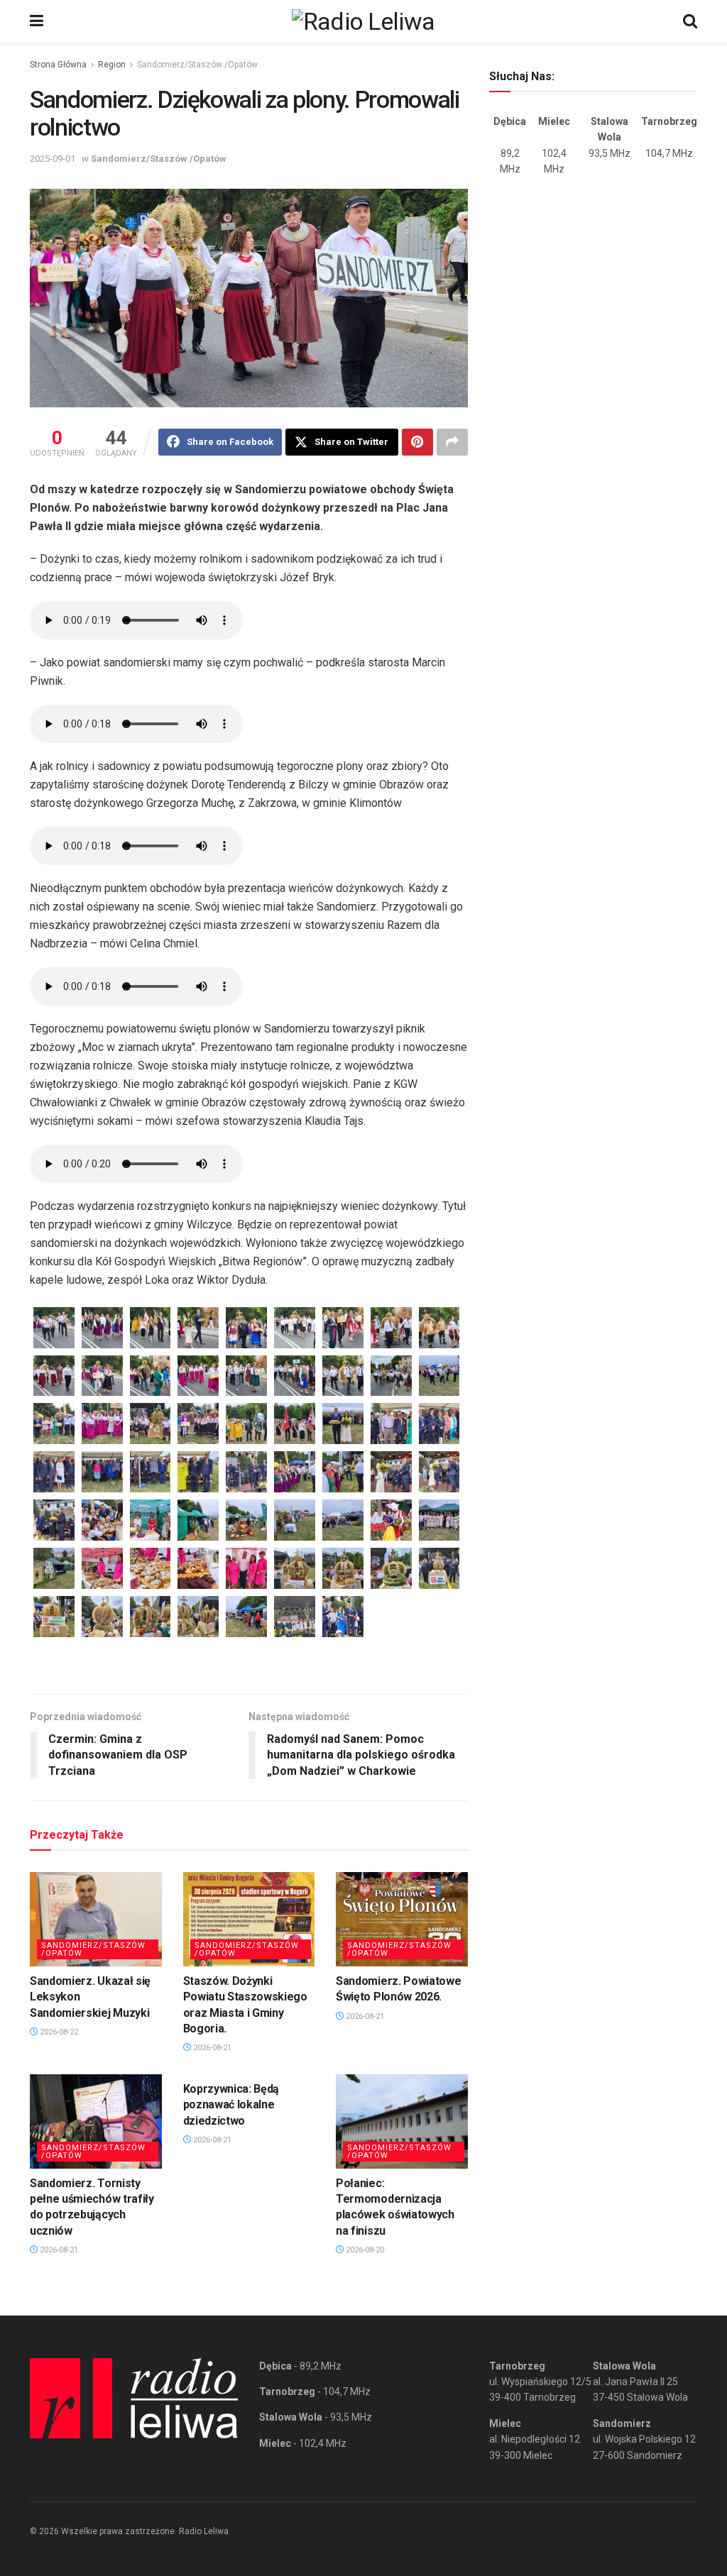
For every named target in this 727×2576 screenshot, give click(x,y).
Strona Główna (58, 65)
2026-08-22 (58, 2032)
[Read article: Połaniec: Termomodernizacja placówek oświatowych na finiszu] (402, 2121)
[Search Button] (690, 21)
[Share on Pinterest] (417, 442)
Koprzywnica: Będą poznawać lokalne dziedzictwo (231, 2105)
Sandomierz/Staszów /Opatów (197, 65)
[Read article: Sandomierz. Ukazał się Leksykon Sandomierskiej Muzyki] (96, 1919)
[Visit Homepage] (363, 21)
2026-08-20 (364, 2250)
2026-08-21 (211, 2048)
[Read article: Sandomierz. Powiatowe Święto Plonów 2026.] (402, 1919)
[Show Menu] (37, 21)
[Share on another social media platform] (452, 442)
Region (112, 65)
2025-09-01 (53, 159)
